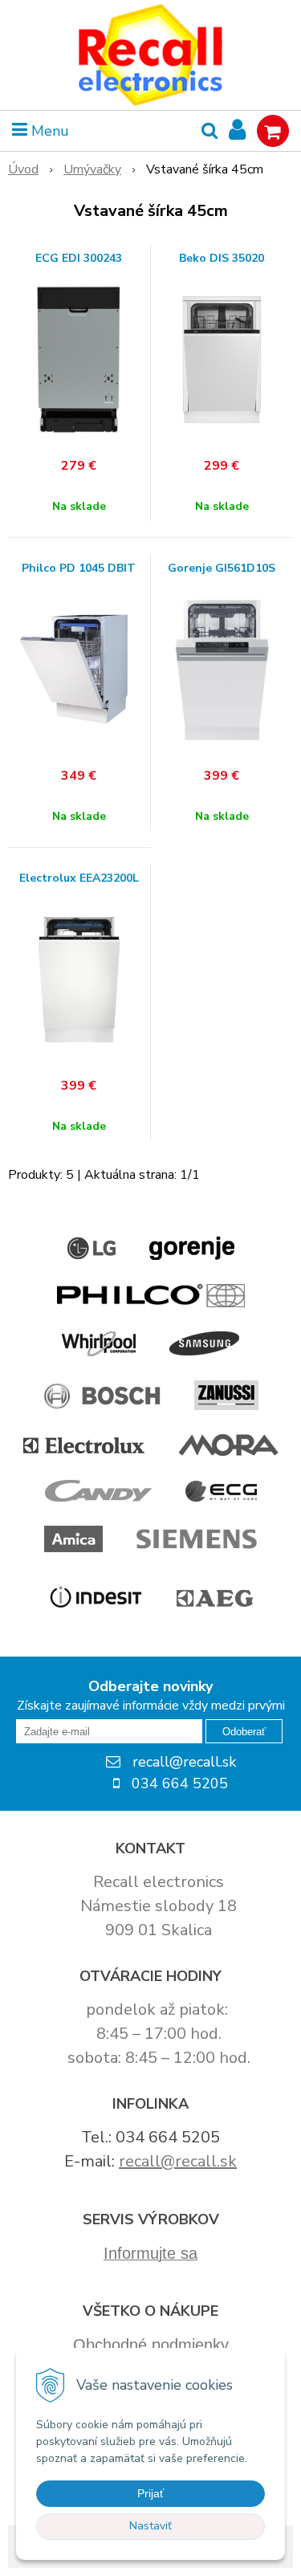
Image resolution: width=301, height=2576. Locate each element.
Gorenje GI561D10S (222, 569)
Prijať (150, 2493)
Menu (48, 131)
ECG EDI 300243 (79, 259)
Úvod (23, 169)
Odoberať (244, 1732)
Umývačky (92, 169)
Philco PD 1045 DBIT (79, 569)
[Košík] (273, 131)
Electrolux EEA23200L (79, 878)
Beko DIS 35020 (222, 259)
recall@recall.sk (178, 2161)
